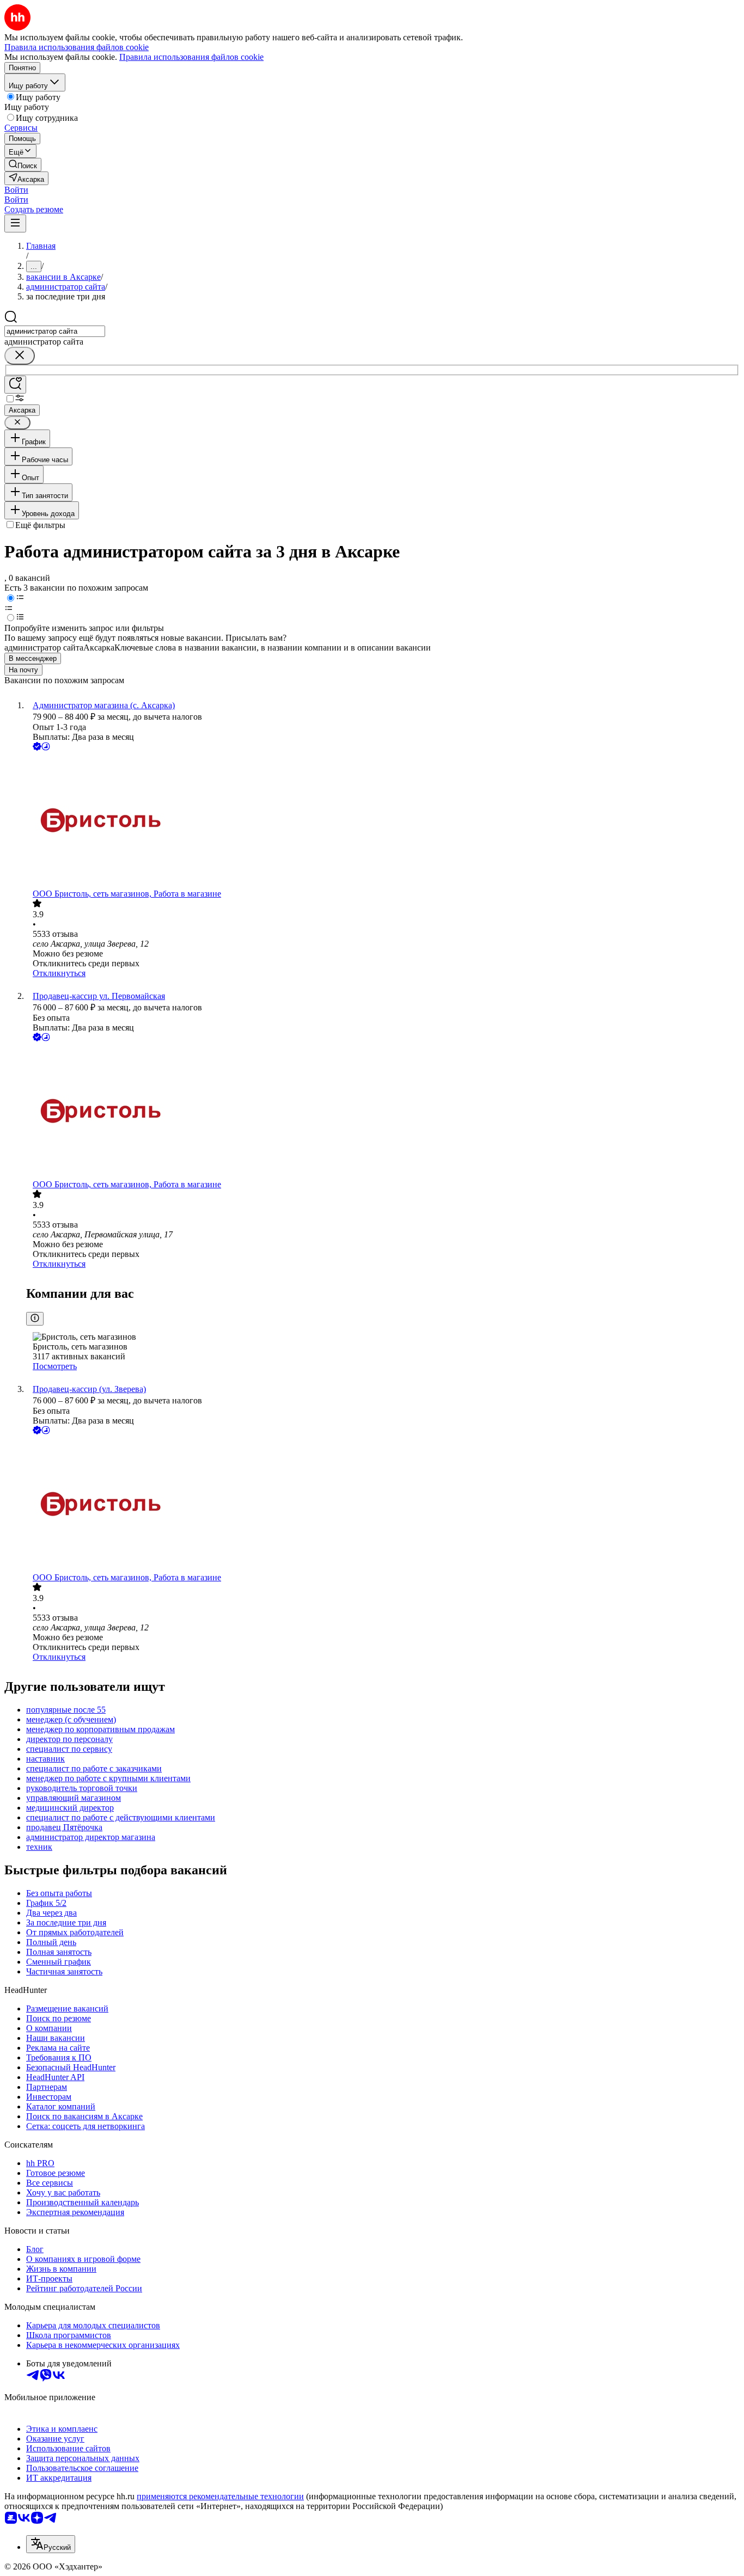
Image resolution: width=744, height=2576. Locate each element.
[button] (16, 190)
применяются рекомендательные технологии (220, 2496)
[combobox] (55, 331)
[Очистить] (20, 356)
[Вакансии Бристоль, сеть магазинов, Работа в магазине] (383, 821)
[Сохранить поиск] (15, 385)
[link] (23, 165)
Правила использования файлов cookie (191, 57)
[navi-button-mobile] (15, 223)
